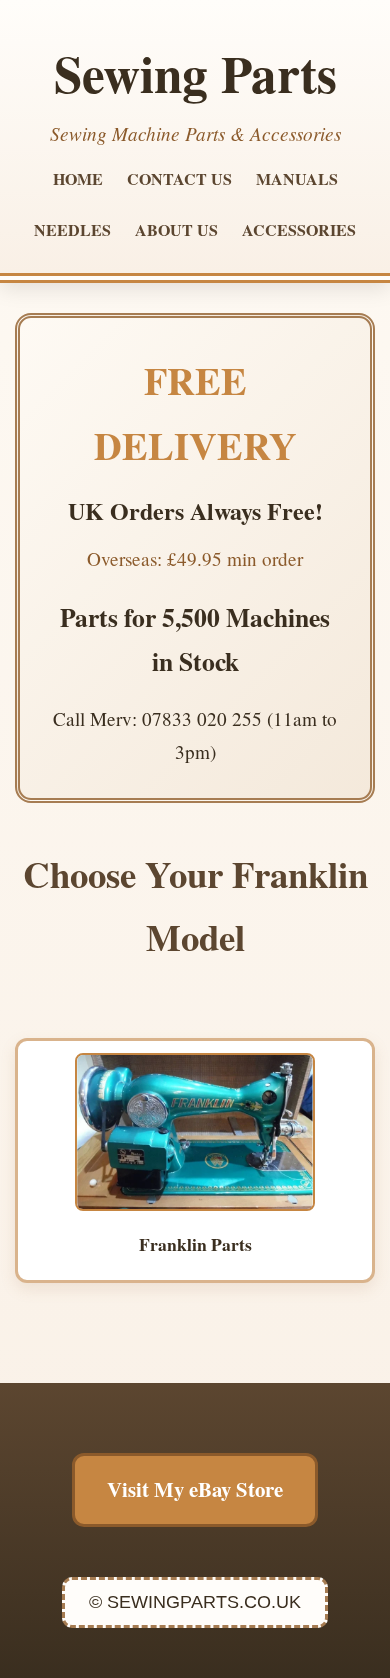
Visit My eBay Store (195, 1489)
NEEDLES (72, 229)
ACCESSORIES (299, 229)
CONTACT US (179, 178)
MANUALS (297, 178)
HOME (78, 178)
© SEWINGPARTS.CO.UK (195, 1602)
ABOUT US (176, 229)
